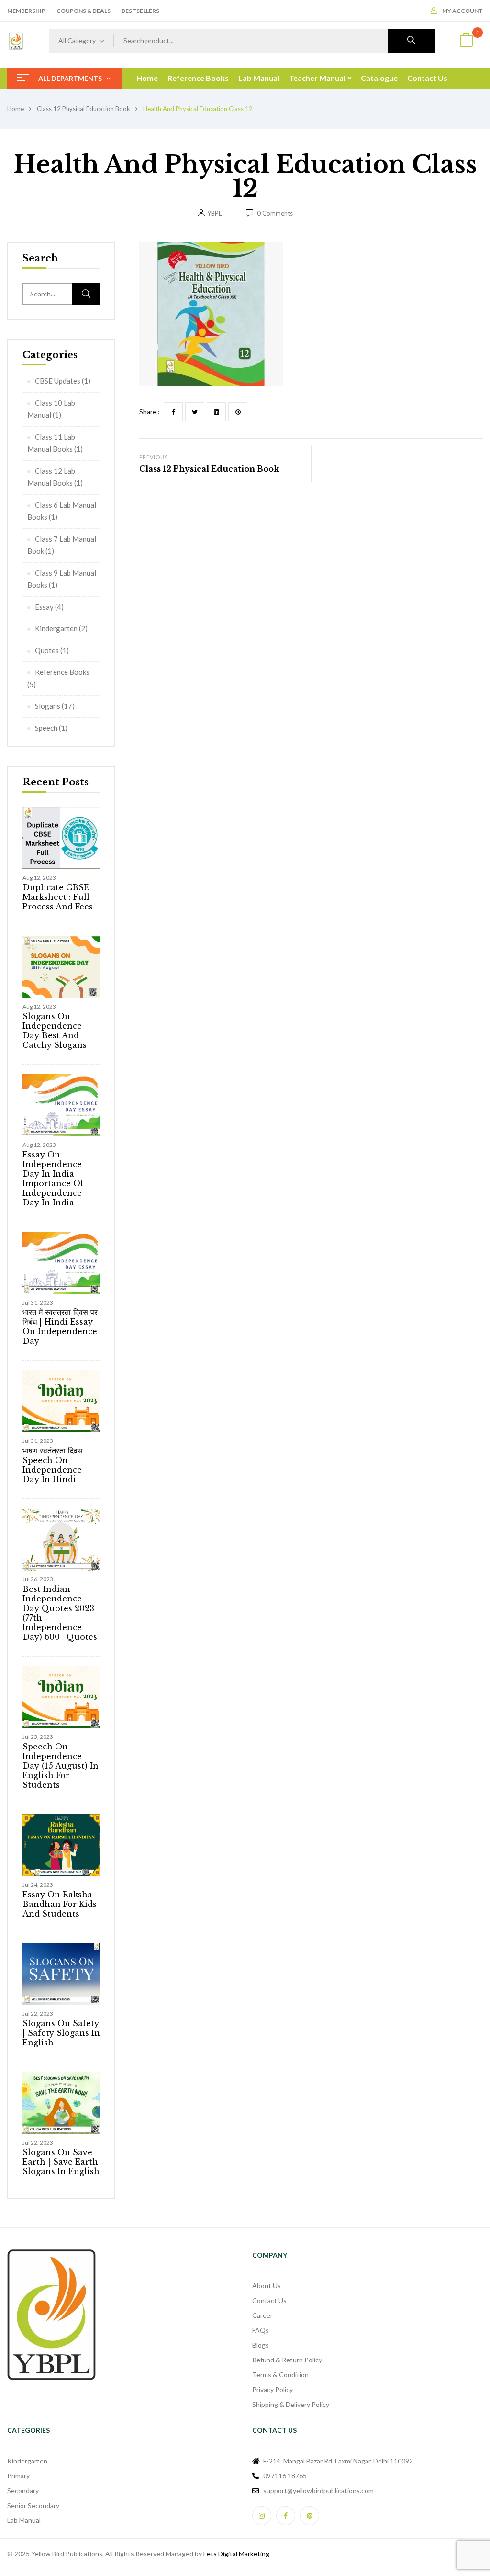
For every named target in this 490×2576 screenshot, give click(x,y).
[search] (411, 41)
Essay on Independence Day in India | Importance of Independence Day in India (53, 1179)
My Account (462, 11)
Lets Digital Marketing (236, 2554)
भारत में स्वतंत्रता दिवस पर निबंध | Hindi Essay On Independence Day (60, 1327)
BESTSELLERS (140, 11)
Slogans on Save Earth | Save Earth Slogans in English (61, 2162)
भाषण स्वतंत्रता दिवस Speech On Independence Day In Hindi (53, 1465)
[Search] (86, 294)
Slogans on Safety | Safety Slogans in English (61, 2033)
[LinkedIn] (216, 412)
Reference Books (62, 672)
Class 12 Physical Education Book (84, 109)
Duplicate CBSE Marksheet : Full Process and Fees (58, 897)
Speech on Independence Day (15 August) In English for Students (61, 1766)
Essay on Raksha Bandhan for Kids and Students (60, 1904)
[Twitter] (195, 412)
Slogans (48, 706)
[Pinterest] (238, 412)
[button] (466, 41)
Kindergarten (56, 628)
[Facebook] (173, 412)
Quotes (47, 650)
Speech (46, 728)
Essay (44, 607)
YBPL (214, 213)
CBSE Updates (58, 381)
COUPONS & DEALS (84, 11)
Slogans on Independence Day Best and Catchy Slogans (55, 1031)
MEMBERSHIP (26, 11)
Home (16, 109)
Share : (150, 412)
